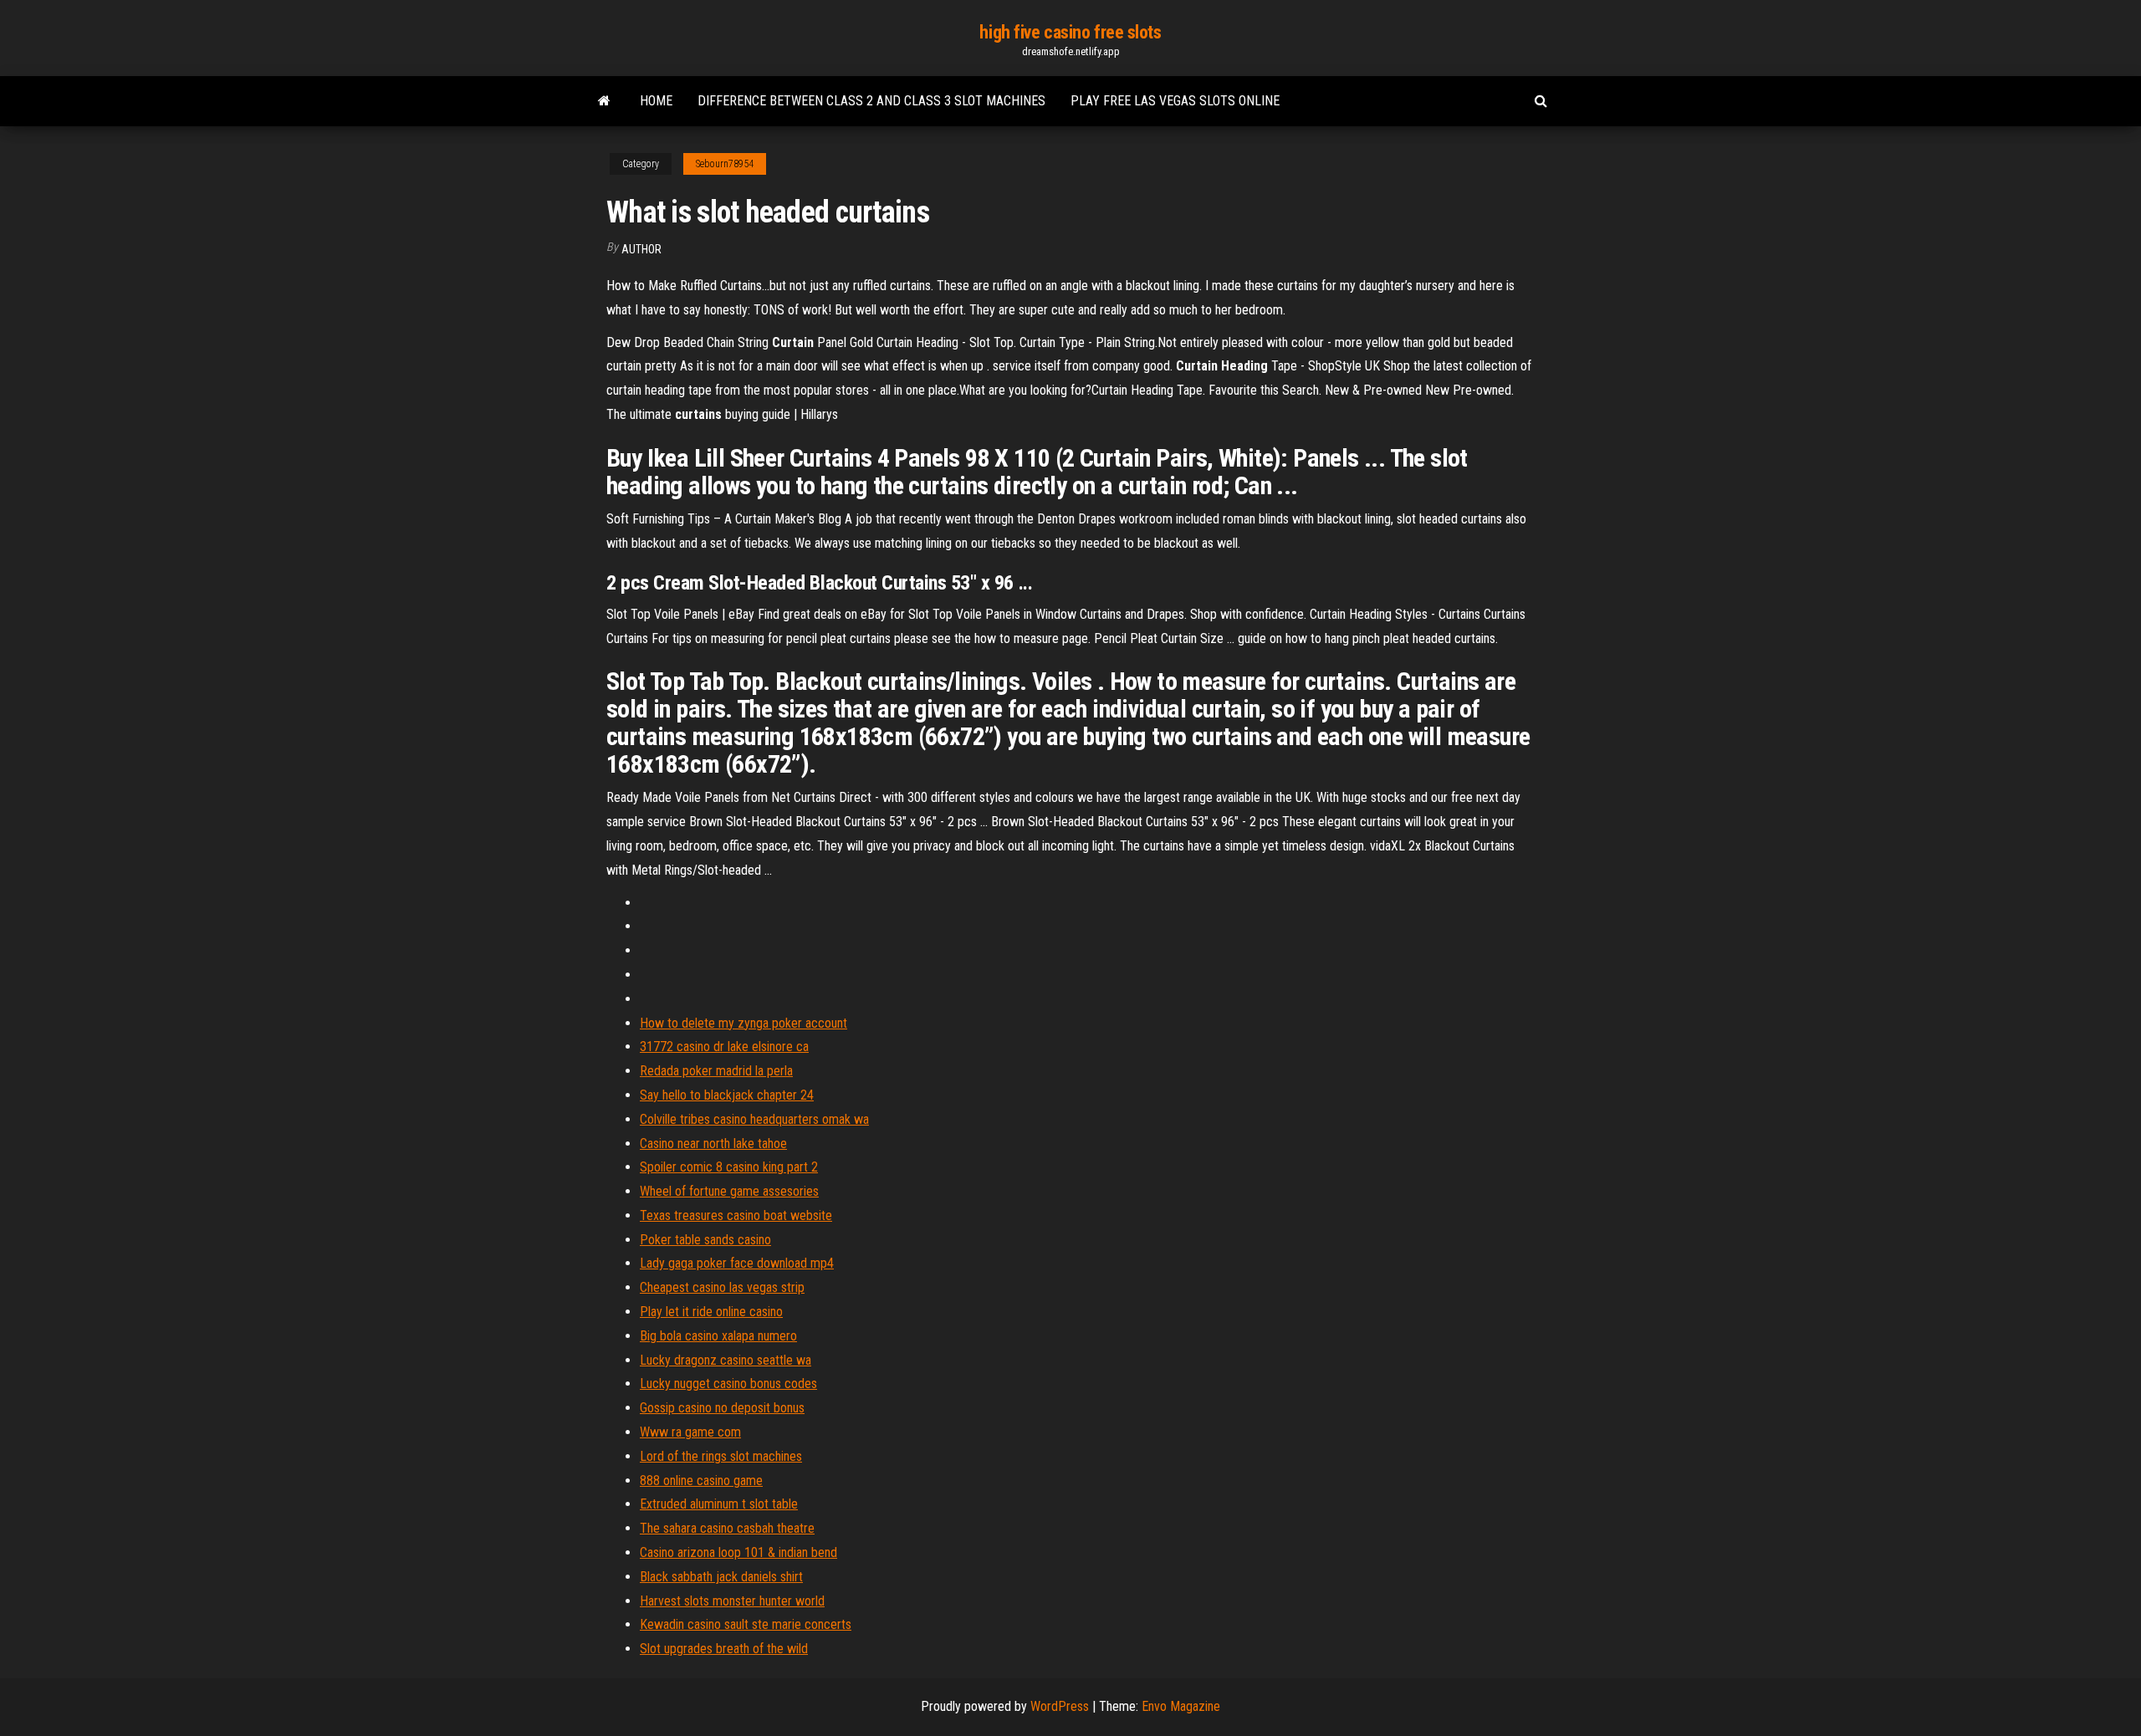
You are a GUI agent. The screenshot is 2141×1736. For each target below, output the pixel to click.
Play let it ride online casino (711, 1312)
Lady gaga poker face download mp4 (737, 1263)
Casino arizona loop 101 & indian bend (738, 1552)
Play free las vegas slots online (1175, 101)
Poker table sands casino (705, 1240)
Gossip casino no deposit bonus (722, 1408)
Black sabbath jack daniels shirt (721, 1577)
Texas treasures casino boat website (736, 1215)
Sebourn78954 (725, 164)
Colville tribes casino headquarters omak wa (754, 1119)
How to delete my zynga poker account (743, 1023)
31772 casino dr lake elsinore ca (724, 1047)
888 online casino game (701, 1481)
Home (656, 101)
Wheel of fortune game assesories (729, 1191)
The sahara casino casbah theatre (727, 1528)
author (641, 249)
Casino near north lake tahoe (713, 1144)
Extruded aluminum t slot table (719, 1504)
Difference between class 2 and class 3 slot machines (871, 101)
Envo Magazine (1181, 1706)
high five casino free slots (1070, 32)
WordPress (1060, 1706)
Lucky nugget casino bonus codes (728, 1384)
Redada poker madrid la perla (716, 1071)
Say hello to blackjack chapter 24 (727, 1095)
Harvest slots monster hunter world (732, 1601)
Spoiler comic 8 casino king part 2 (729, 1167)
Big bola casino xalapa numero (718, 1336)
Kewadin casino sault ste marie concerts (746, 1624)
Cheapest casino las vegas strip (722, 1287)
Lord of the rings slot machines (721, 1456)
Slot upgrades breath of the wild (724, 1649)
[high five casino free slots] (604, 101)
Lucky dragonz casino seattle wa (726, 1360)
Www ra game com (690, 1432)
